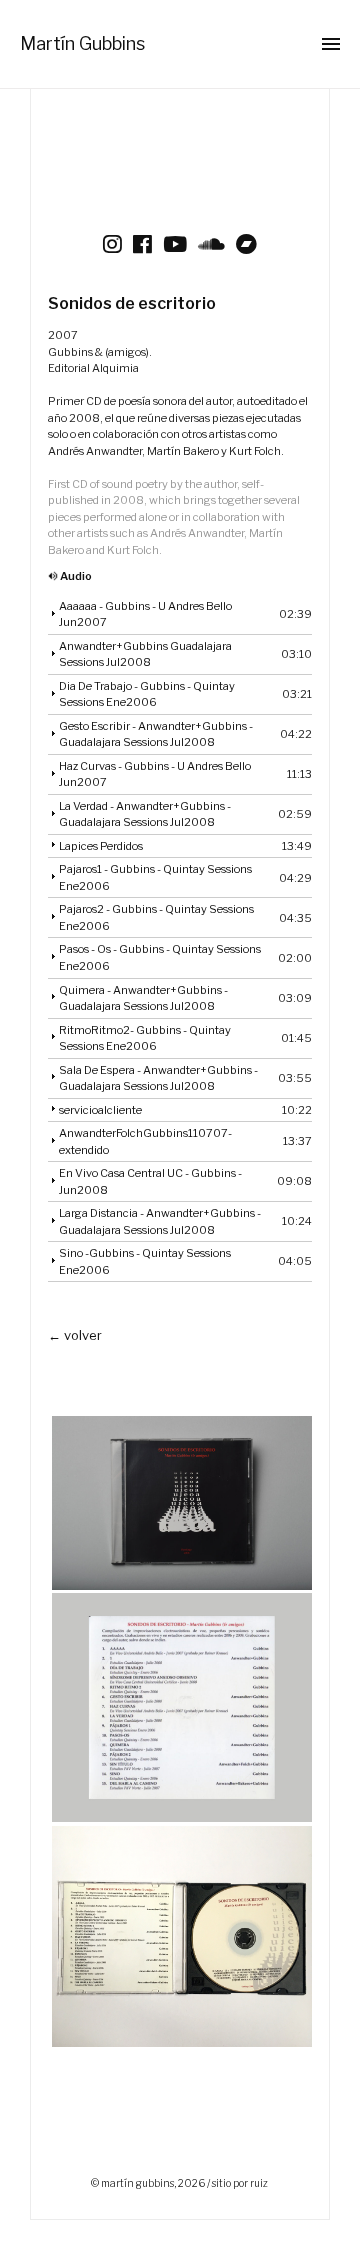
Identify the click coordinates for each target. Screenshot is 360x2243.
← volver (75, 1335)
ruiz (259, 2183)
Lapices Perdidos (101, 846)
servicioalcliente (100, 1110)
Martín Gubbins (82, 43)
